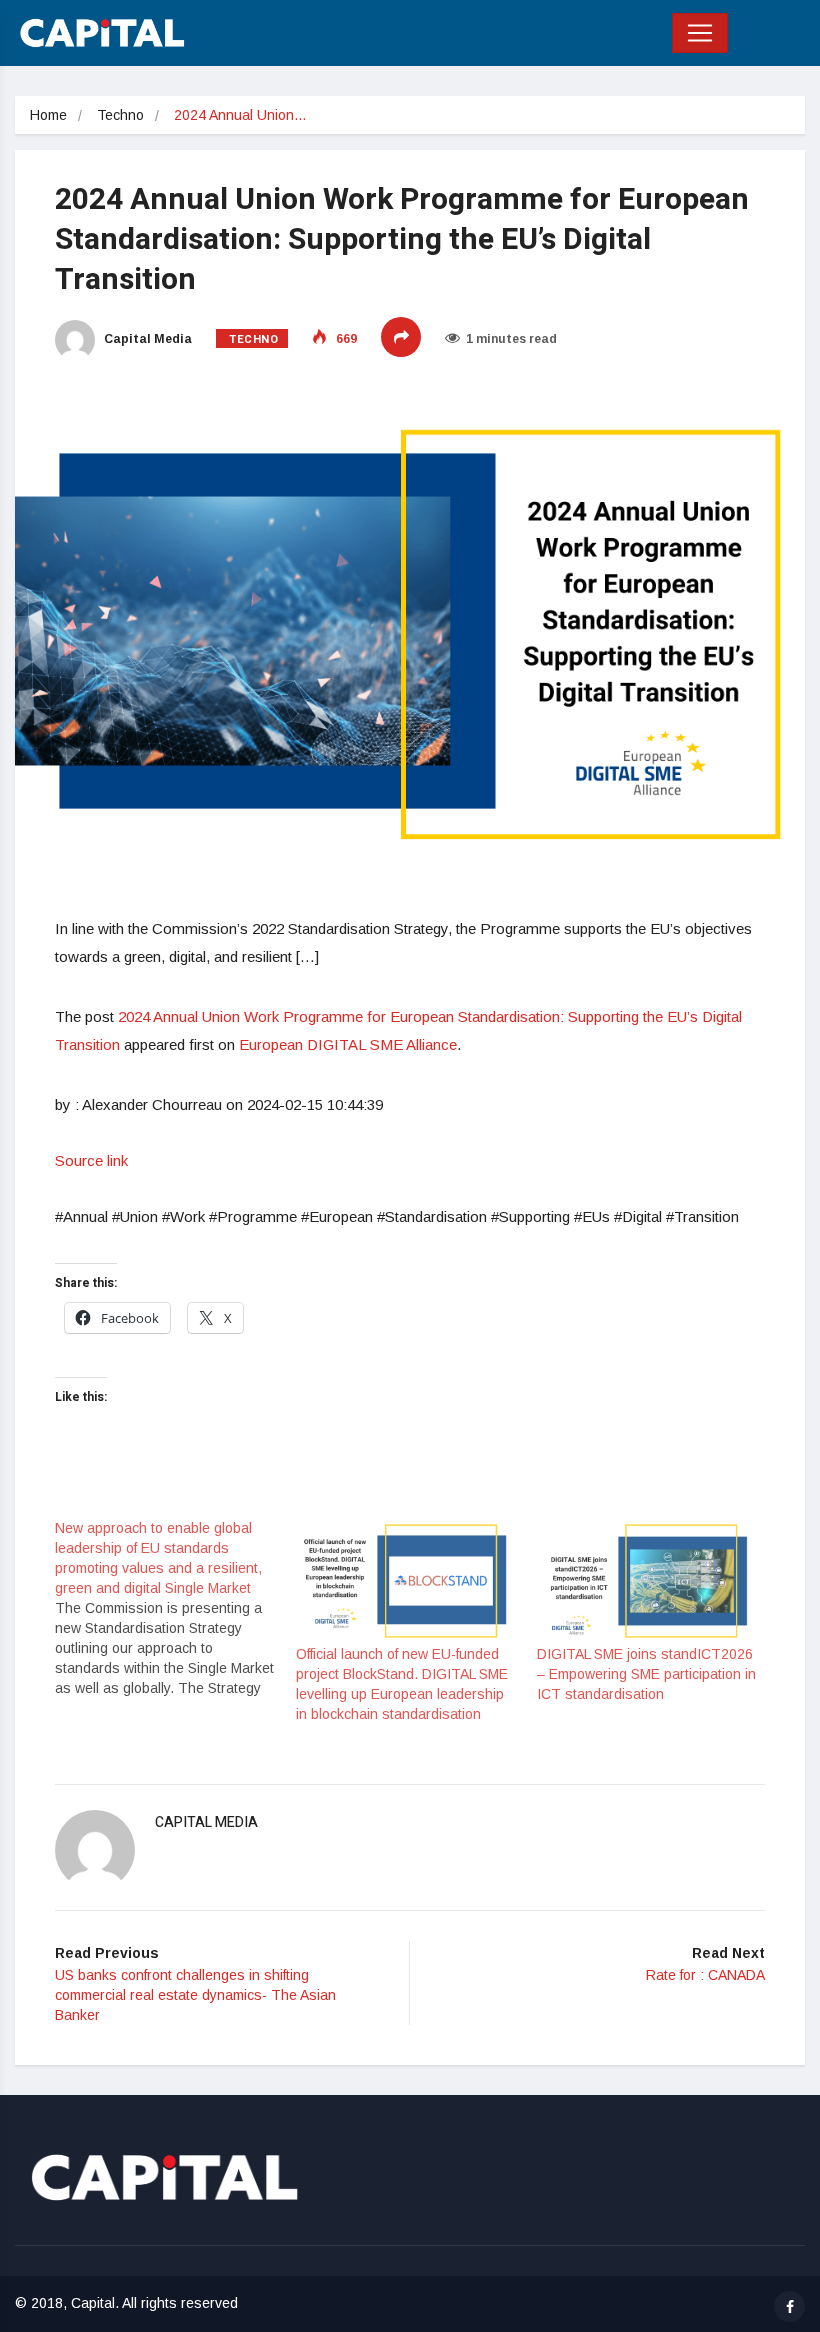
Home (48, 115)
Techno (120, 115)
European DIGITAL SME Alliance (348, 1044)
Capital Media (146, 339)
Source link (91, 1160)
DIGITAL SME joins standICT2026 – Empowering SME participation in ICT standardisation (646, 1674)
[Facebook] (789, 2306)
